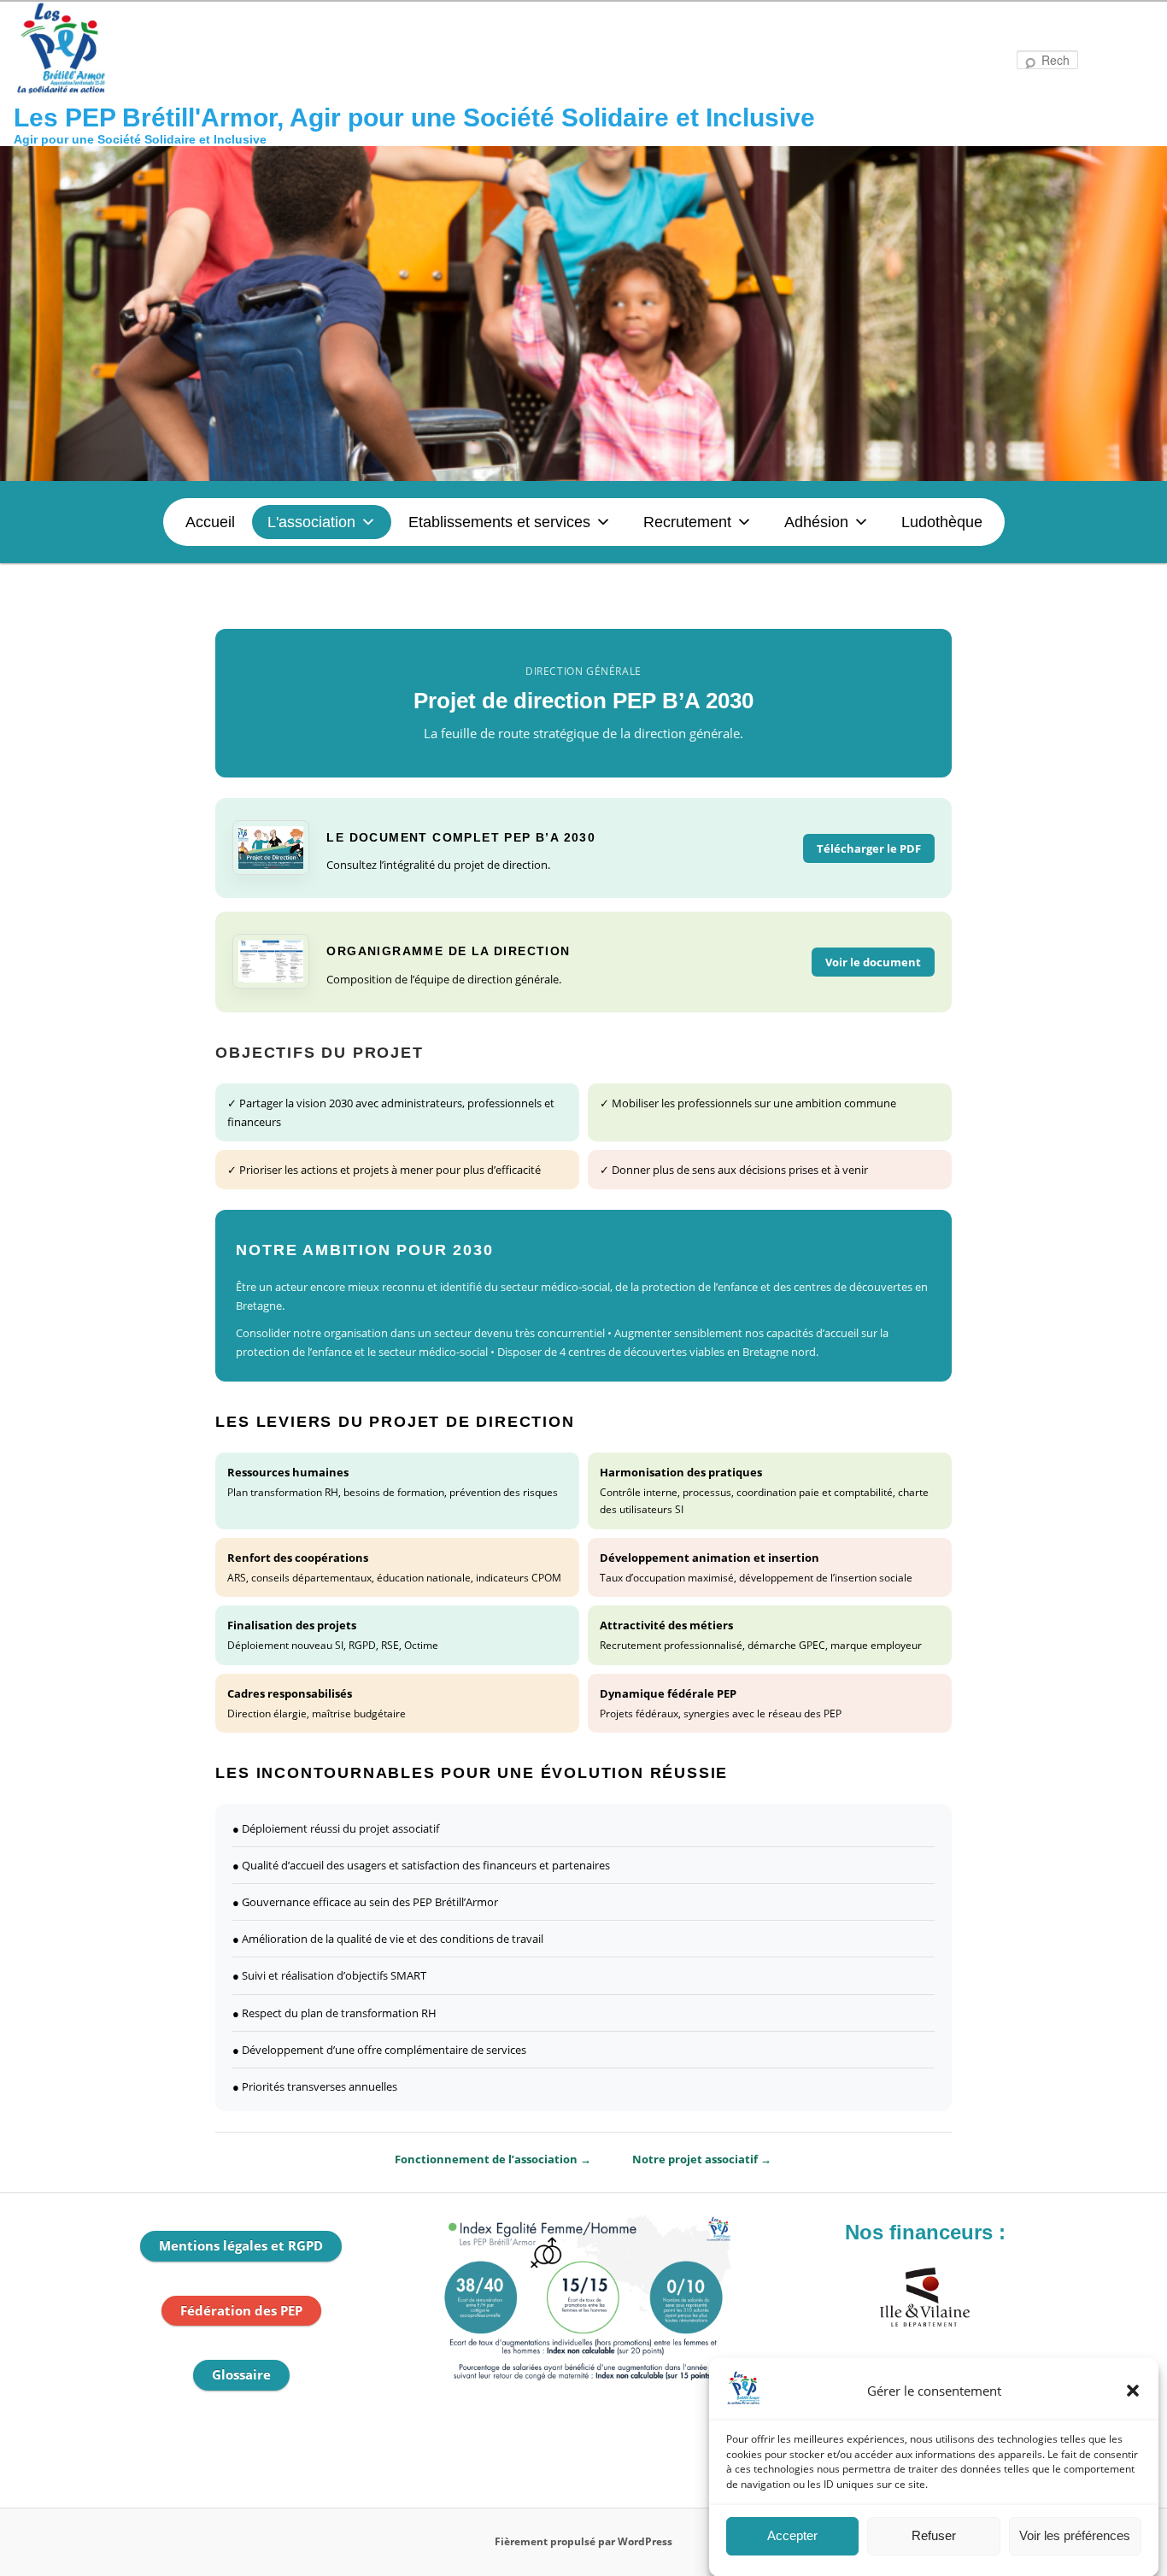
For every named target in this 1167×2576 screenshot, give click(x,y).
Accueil (210, 522)
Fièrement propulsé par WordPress (583, 2541)
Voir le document (873, 962)
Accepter (792, 2535)
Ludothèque (942, 522)
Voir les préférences (1075, 2535)
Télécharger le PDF (869, 848)
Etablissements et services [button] (499, 522)
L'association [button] (311, 522)
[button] (1133, 2391)
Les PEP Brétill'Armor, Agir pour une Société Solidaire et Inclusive (414, 117)
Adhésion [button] (816, 522)
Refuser (934, 2535)
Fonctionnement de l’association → (493, 2159)
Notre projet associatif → (702, 2159)
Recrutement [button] (687, 522)
